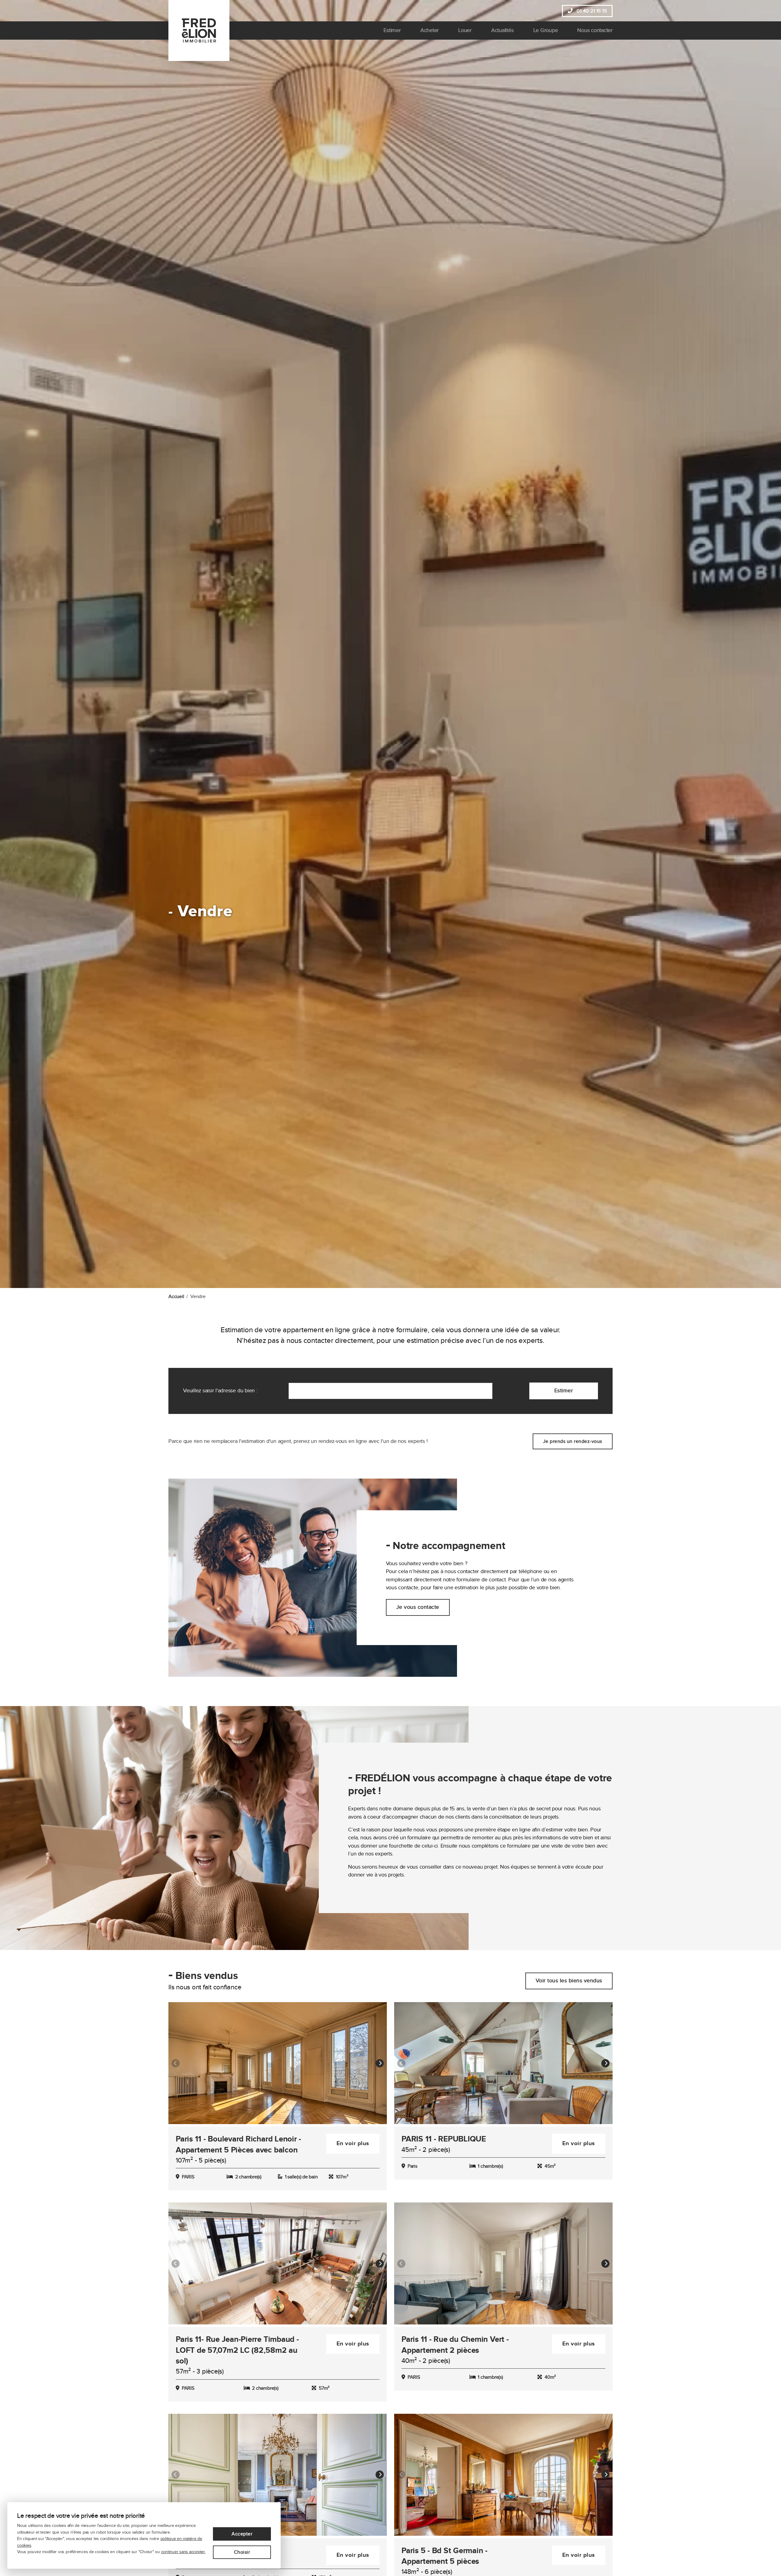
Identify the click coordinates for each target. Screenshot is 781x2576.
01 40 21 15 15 (591, 11)
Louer (465, 30)
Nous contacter (595, 30)
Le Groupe (546, 30)
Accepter (242, 2534)
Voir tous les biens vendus (569, 1981)
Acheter (430, 30)
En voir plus (353, 2143)
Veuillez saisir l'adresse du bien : (220, 1391)
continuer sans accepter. (183, 2552)
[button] (380, 2063)
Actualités (502, 30)
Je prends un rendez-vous (573, 1441)
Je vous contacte (418, 1607)
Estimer (392, 30)
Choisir (242, 2552)
